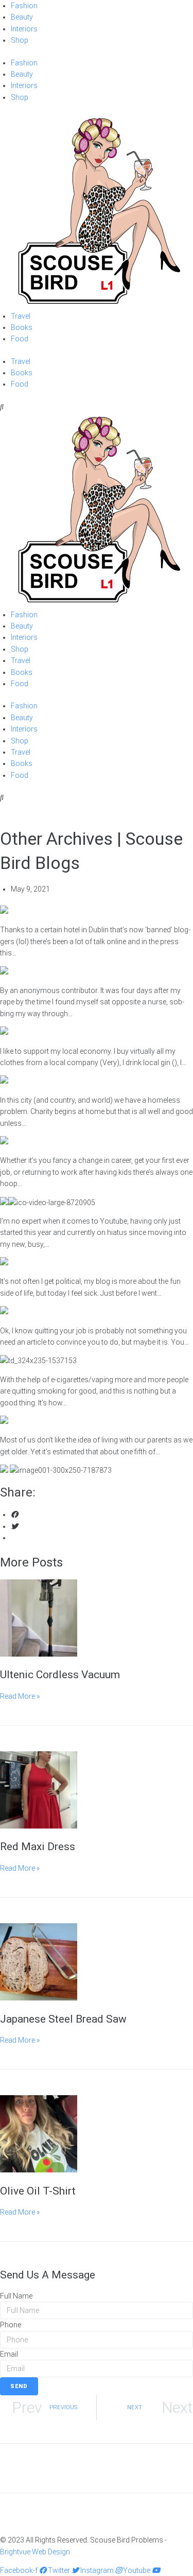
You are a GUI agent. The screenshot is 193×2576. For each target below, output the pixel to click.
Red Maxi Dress (38, 1847)
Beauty (22, 17)
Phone (11, 2325)
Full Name (16, 2296)
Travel (21, 316)
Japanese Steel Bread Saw (63, 2019)
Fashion (24, 6)
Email (9, 2354)
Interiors (24, 29)
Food (20, 339)
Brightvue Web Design (35, 2552)
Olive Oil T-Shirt (38, 2191)
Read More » (20, 1696)
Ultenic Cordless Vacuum (60, 1675)
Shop (20, 40)
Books (22, 327)
